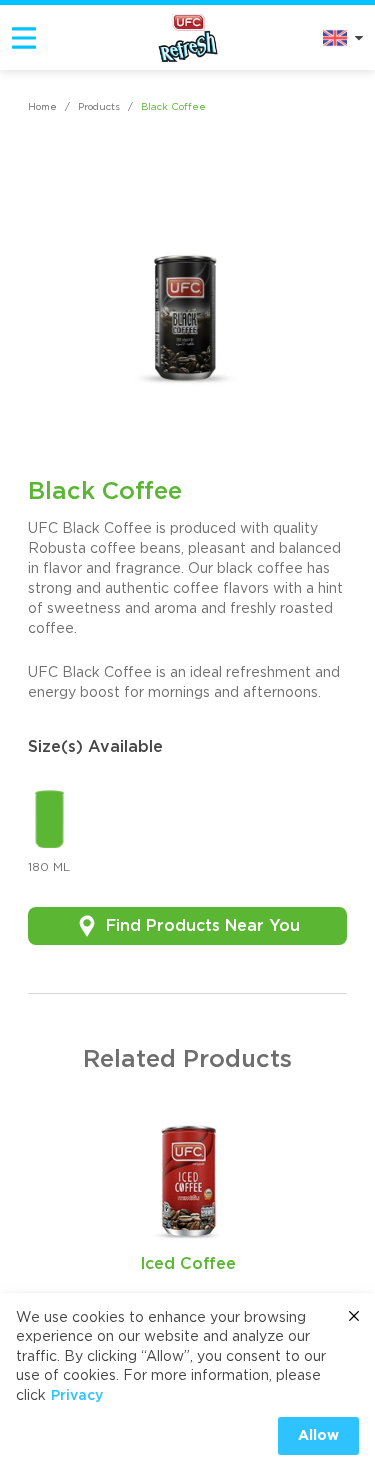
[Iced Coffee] (188, 1176)
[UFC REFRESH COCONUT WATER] (188, 37)
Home (42, 107)
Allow (318, 1436)
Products (99, 107)
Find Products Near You (203, 926)
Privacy (77, 1396)
